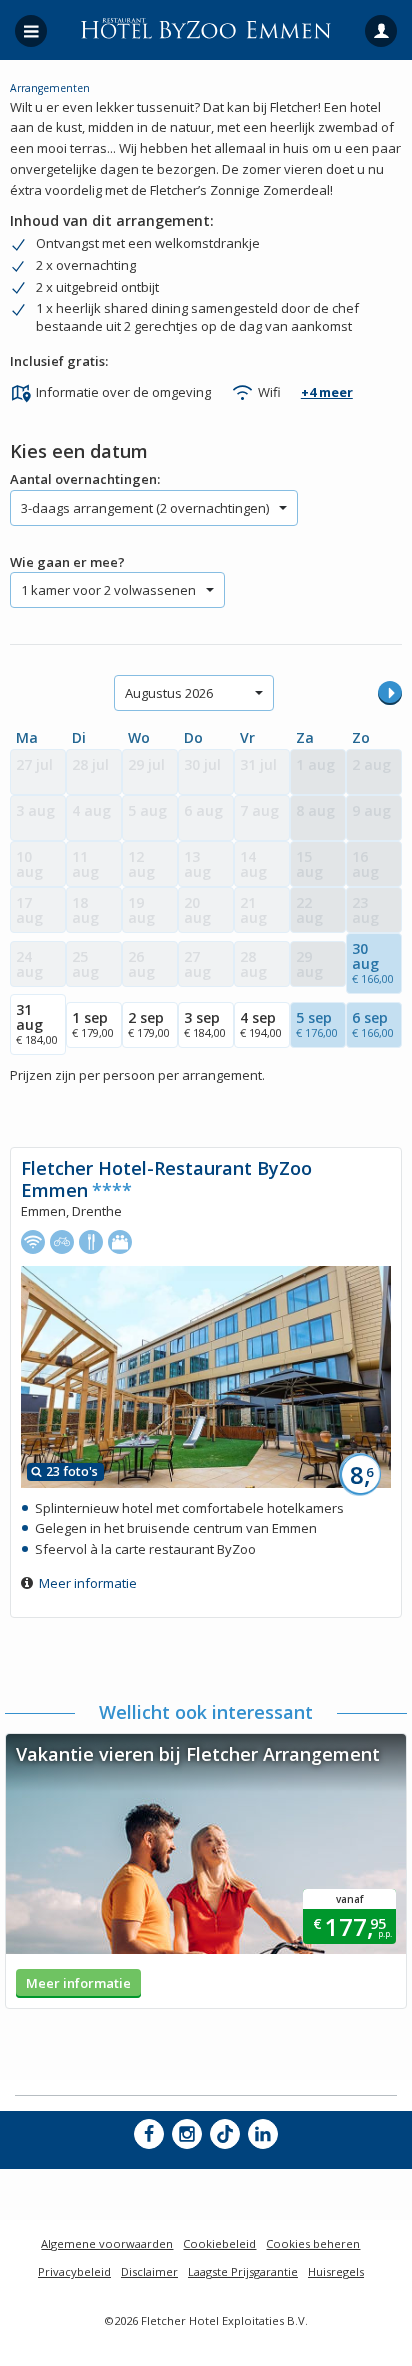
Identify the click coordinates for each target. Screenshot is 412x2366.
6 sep (373, 1024)
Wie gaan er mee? (67, 562)
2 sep (149, 1024)
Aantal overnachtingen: (85, 479)
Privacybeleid (74, 2271)
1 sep (93, 1024)
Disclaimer (149, 2271)
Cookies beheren (313, 2243)
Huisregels (336, 2271)
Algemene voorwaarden (107, 2243)
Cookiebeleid (219, 2243)
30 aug (373, 962)
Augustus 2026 (169, 693)
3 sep (205, 1024)
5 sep (317, 1024)
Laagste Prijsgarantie (243, 2271)
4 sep (261, 1024)
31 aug (37, 1023)
